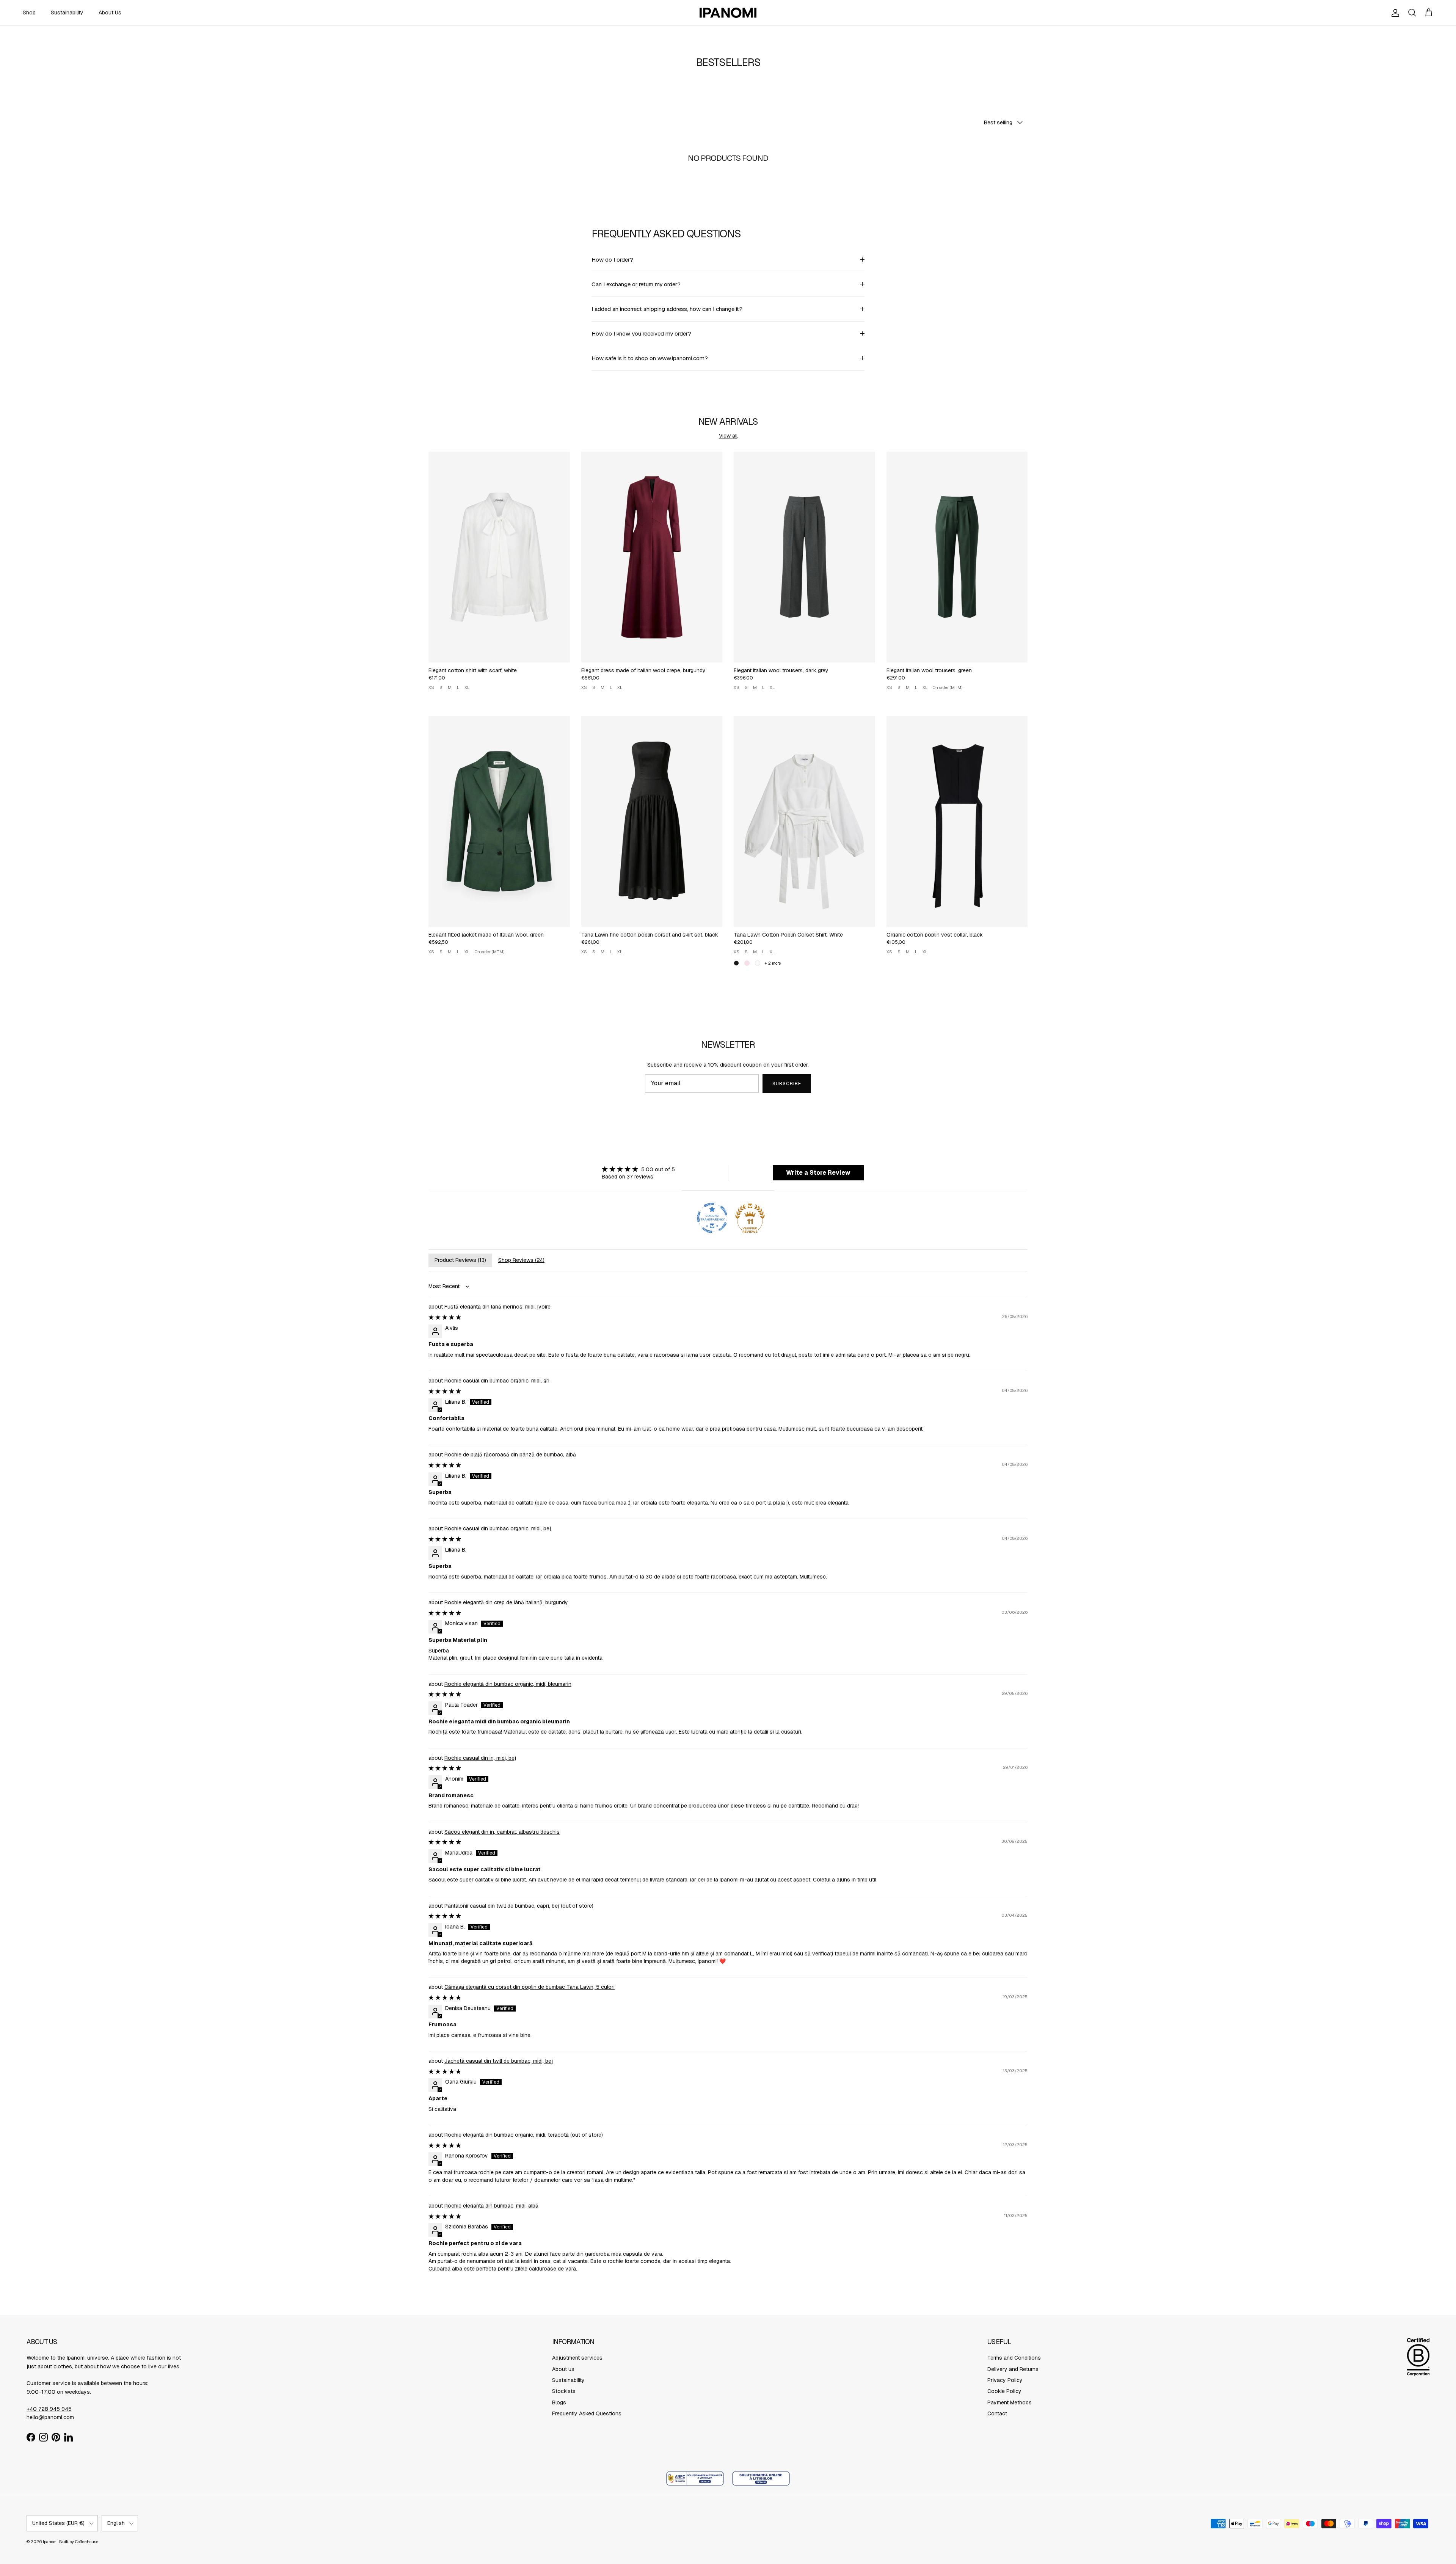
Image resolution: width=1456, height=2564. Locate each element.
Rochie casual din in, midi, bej (480, 1758)
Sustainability (67, 13)
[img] (638, 1169)
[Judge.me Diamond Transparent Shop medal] (712, 1218)
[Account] (1394, 13)
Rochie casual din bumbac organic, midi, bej (498, 1528)
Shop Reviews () (521, 1260)
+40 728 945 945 (49, 2409)
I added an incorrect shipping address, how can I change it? (667, 309)
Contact (997, 2413)
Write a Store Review (818, 1173)
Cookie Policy (1004, 2391)
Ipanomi (50, 2542)
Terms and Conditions (1014, 2358)
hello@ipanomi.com (50, 2417)
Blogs (559, 2402)
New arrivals (728, 421)
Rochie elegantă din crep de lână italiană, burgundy (506, 1602)
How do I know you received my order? (641, 333)
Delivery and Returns (1013, 2369)
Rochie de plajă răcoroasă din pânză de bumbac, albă (510, 1455)
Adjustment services (577, 2358)
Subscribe (787, 1084)
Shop (29, 13)
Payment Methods (1010, 2402)
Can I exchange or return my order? (636, 284)
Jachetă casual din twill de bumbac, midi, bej (499, 2061)
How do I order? (612, 260)
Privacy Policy (1005, 2380)
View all (728, 436)
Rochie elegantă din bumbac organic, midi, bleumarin (508, 1684)
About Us (110, 13)
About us (563, 2369)
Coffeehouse (87, 2542)
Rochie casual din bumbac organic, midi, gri (497, 1381)
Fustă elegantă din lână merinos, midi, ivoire (497, 1307)
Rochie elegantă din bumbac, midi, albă (491, 2206)
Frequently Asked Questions (587, 2413)
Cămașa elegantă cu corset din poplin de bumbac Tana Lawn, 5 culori (530, 1987)
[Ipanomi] (728, 13)
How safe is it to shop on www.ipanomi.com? (650, 358)
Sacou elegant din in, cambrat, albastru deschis (502, 1832)
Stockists (564, 2391)
